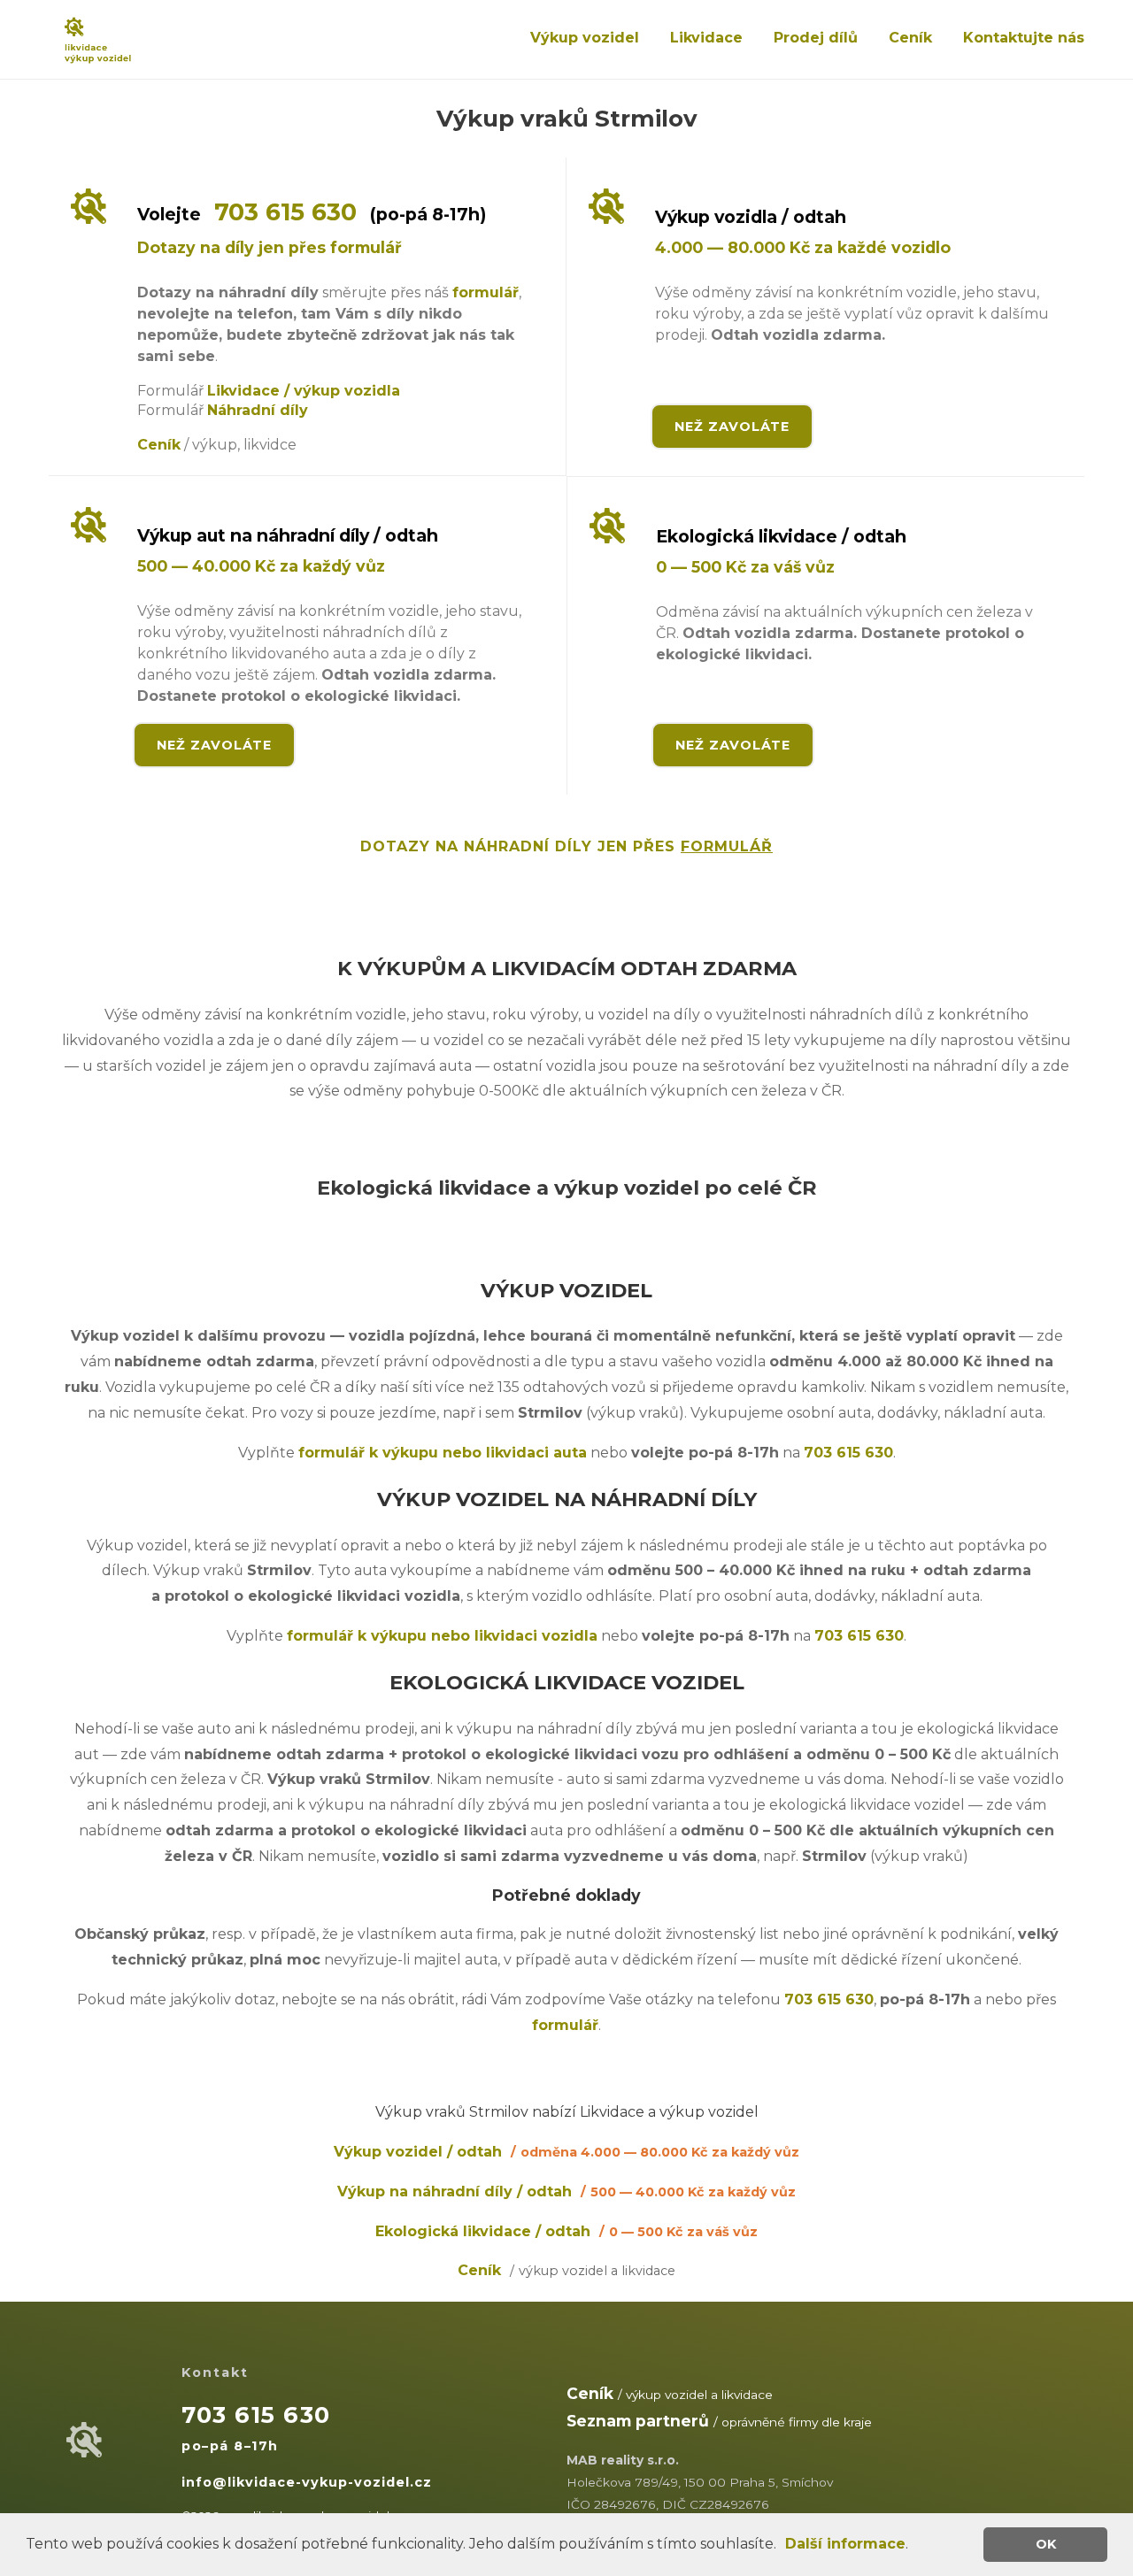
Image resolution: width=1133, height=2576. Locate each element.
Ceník (910, 38)
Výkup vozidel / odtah (566, 2152)
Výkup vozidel (585, 38)
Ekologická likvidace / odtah (566, 2231)
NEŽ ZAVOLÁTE (732, 427)
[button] (782, 2546)
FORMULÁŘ (727, 846)
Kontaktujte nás (1024, 38)
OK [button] (1046, 2544)
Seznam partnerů (638, 2421)
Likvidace (706, 38)
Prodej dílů (816, 38)
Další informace (845, 2544)
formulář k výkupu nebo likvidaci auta (443, 1453)
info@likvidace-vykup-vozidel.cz (307, 2482)
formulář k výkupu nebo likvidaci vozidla (442, 1636)
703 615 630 (285, 212)
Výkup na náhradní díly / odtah (566, 2192)
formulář (486, 292)
